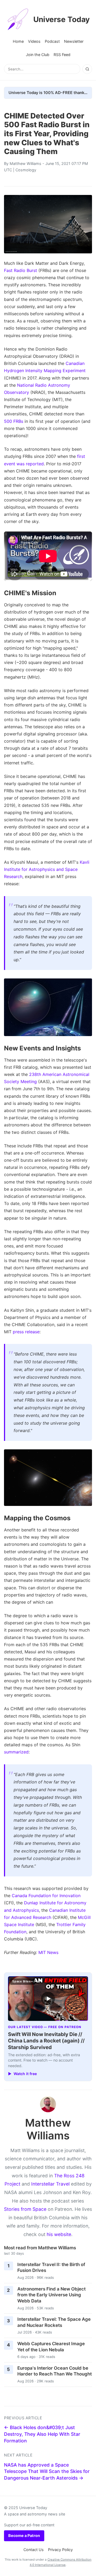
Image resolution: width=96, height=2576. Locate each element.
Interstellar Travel (50, 2184)
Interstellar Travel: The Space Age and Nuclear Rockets (54, 2322)
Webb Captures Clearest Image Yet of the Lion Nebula (51, 2347)
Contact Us (34, 2550)
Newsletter (74, 41)
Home (18, 41)
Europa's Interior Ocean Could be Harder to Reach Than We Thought (55, 2371)
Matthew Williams (25, 163)
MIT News (48, 1952)
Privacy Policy (60, 2550)
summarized (16, 1752)
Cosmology (26, 170)
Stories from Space (25, 2209)
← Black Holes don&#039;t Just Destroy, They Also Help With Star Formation (42, 2434)
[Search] (87, 69)
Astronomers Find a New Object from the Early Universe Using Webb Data (51, 2295)
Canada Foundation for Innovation (46, 1896)
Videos (34, 41)
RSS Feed (62, 55)
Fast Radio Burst (21, 270)
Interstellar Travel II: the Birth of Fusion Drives (51, 2268)
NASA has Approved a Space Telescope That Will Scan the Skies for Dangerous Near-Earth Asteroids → (47, 2471)
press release (26, 1332)
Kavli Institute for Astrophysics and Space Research (47, 869)
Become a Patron (24, 2535)
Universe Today (61, 19)
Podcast (52, 41)
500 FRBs (14, 421)
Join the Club (38, 55)
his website (59, 2234)
